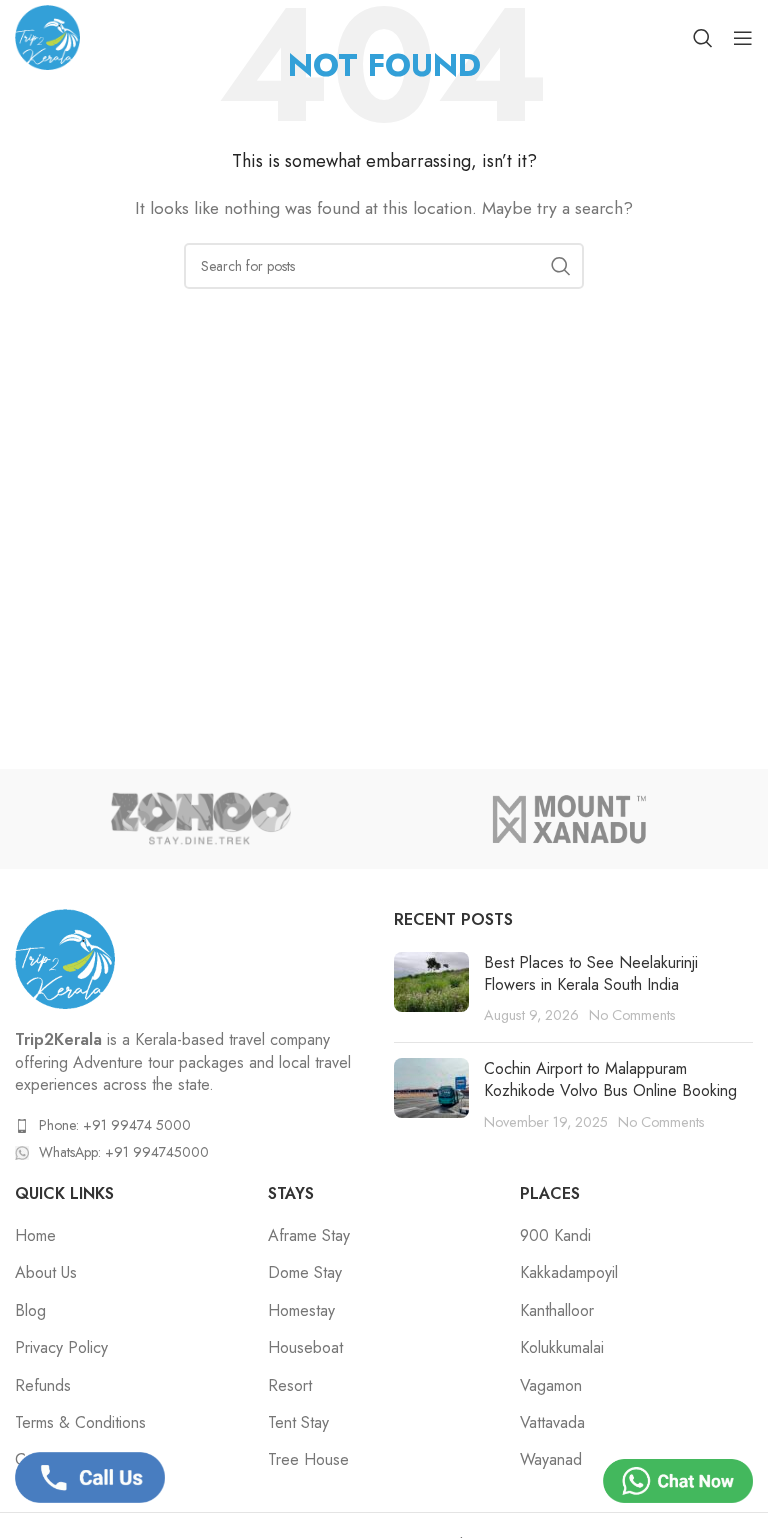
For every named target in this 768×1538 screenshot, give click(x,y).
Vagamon (551, 1386)
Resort (290, 1386)
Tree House (308, 1460)
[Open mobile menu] (743, 38)
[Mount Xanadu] (568, 819)
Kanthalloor (557, 1311)
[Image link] (65, 957)
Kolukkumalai (562, 1348)
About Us (46, 1273)
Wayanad (551, 1460)
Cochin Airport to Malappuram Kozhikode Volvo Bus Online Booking (610, 1079)
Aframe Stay (309, 1236)
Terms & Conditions (80, 1423)
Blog (30, 1311)
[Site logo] (47, 35)
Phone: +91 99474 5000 (115, 1125)
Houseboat (305, 1348)
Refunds (43, 1386)
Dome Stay (305, 1273)
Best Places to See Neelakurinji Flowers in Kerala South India (591, 973)
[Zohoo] (199, 819)
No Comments (632, 1015)
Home (35, 1236)
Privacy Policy (61, 1348)
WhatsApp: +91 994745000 (124, 1152)
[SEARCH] (561, 266)
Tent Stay (298, 1423)
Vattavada (552, 1423)
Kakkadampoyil (569, 1273)
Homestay (301, 1311)
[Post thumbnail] (431, 989)
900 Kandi (555, 1236)
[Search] (703, 38)
